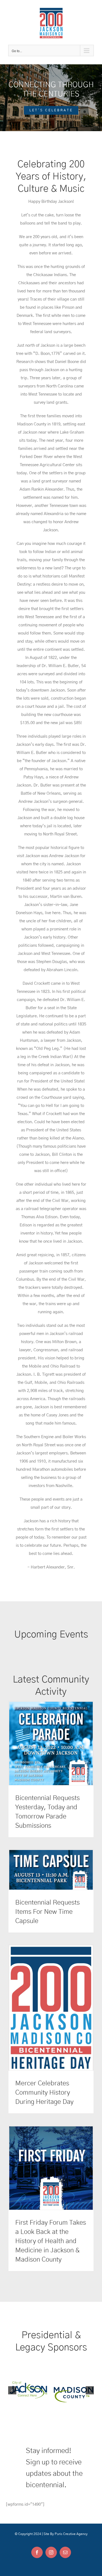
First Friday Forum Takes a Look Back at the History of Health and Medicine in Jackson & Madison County (51, 2241)
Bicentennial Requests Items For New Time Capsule (47, 1912)
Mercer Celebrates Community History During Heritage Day (44, 2093)
